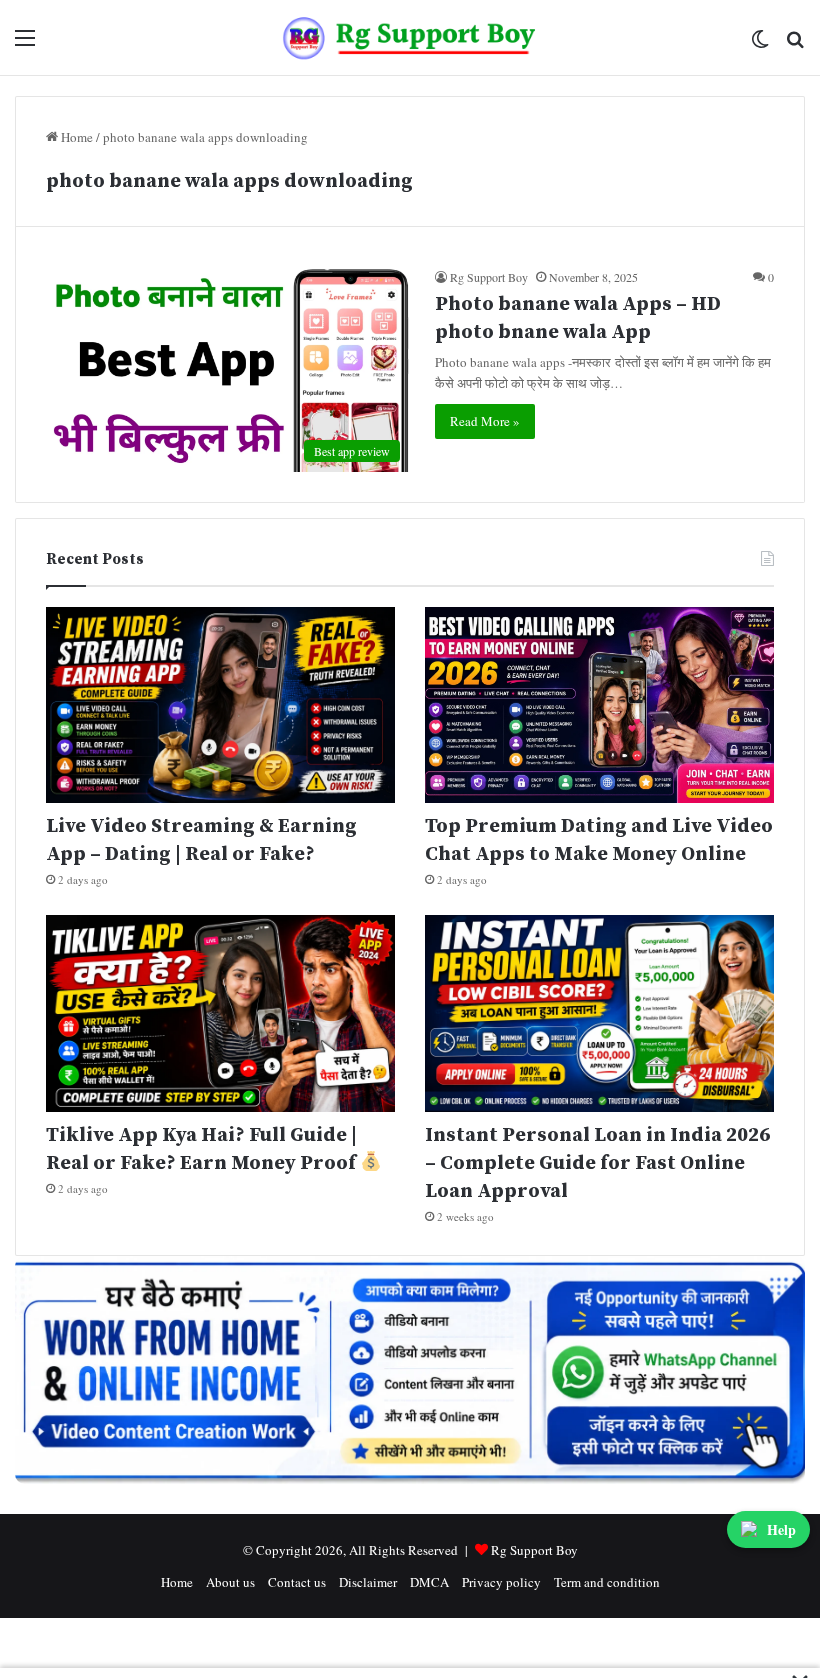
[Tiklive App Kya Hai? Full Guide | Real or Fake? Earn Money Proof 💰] (220, 1013)
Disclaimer (368, 1582)
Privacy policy (501, 1582)
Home (75, 137)
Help (781, 1529)
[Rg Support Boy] (410, 37)
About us (230, 1582)
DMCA (429, 1582)
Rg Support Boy (489, 277)
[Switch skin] (760, 44)
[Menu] (25, 44)
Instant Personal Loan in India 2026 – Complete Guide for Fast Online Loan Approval (597, 1163)
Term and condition (607, 1582)
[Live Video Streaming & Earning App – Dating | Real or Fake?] (220, 705)
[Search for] (795, 44)
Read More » (485, 421)
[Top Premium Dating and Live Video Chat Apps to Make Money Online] (599, 705)
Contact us (297, 1582)
